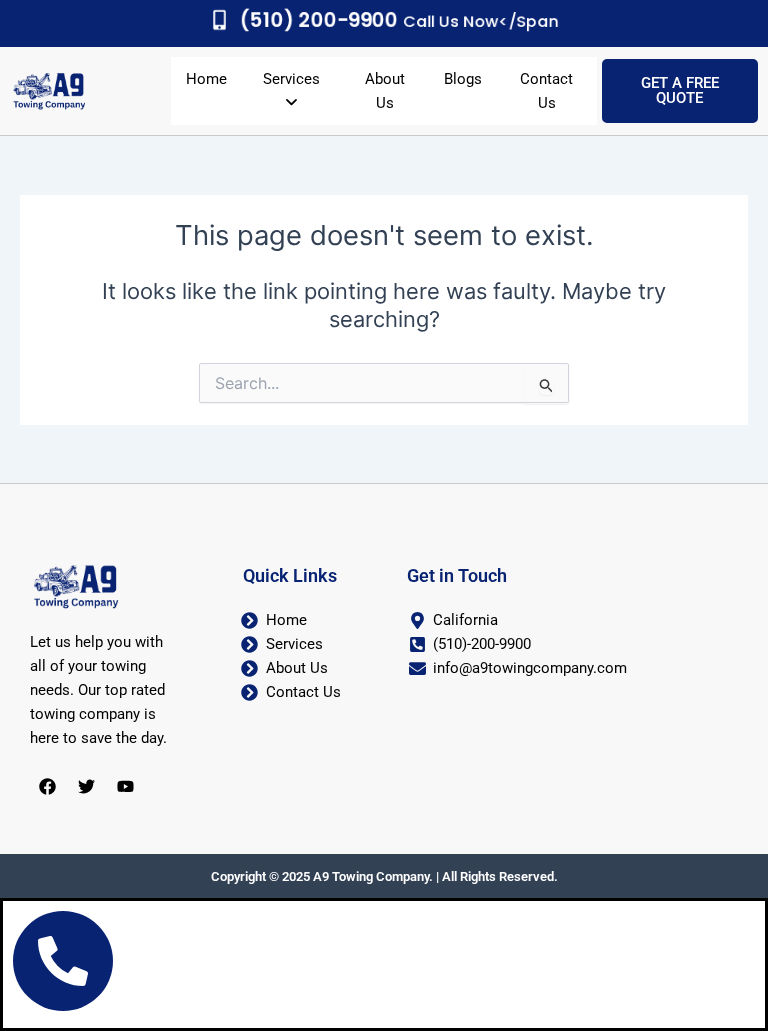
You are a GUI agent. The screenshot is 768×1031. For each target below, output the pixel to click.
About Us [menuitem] (385, 91)
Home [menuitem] (206, 79)
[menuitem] (291, 91)
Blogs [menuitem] (463, 79)
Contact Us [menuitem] (546, 91)
